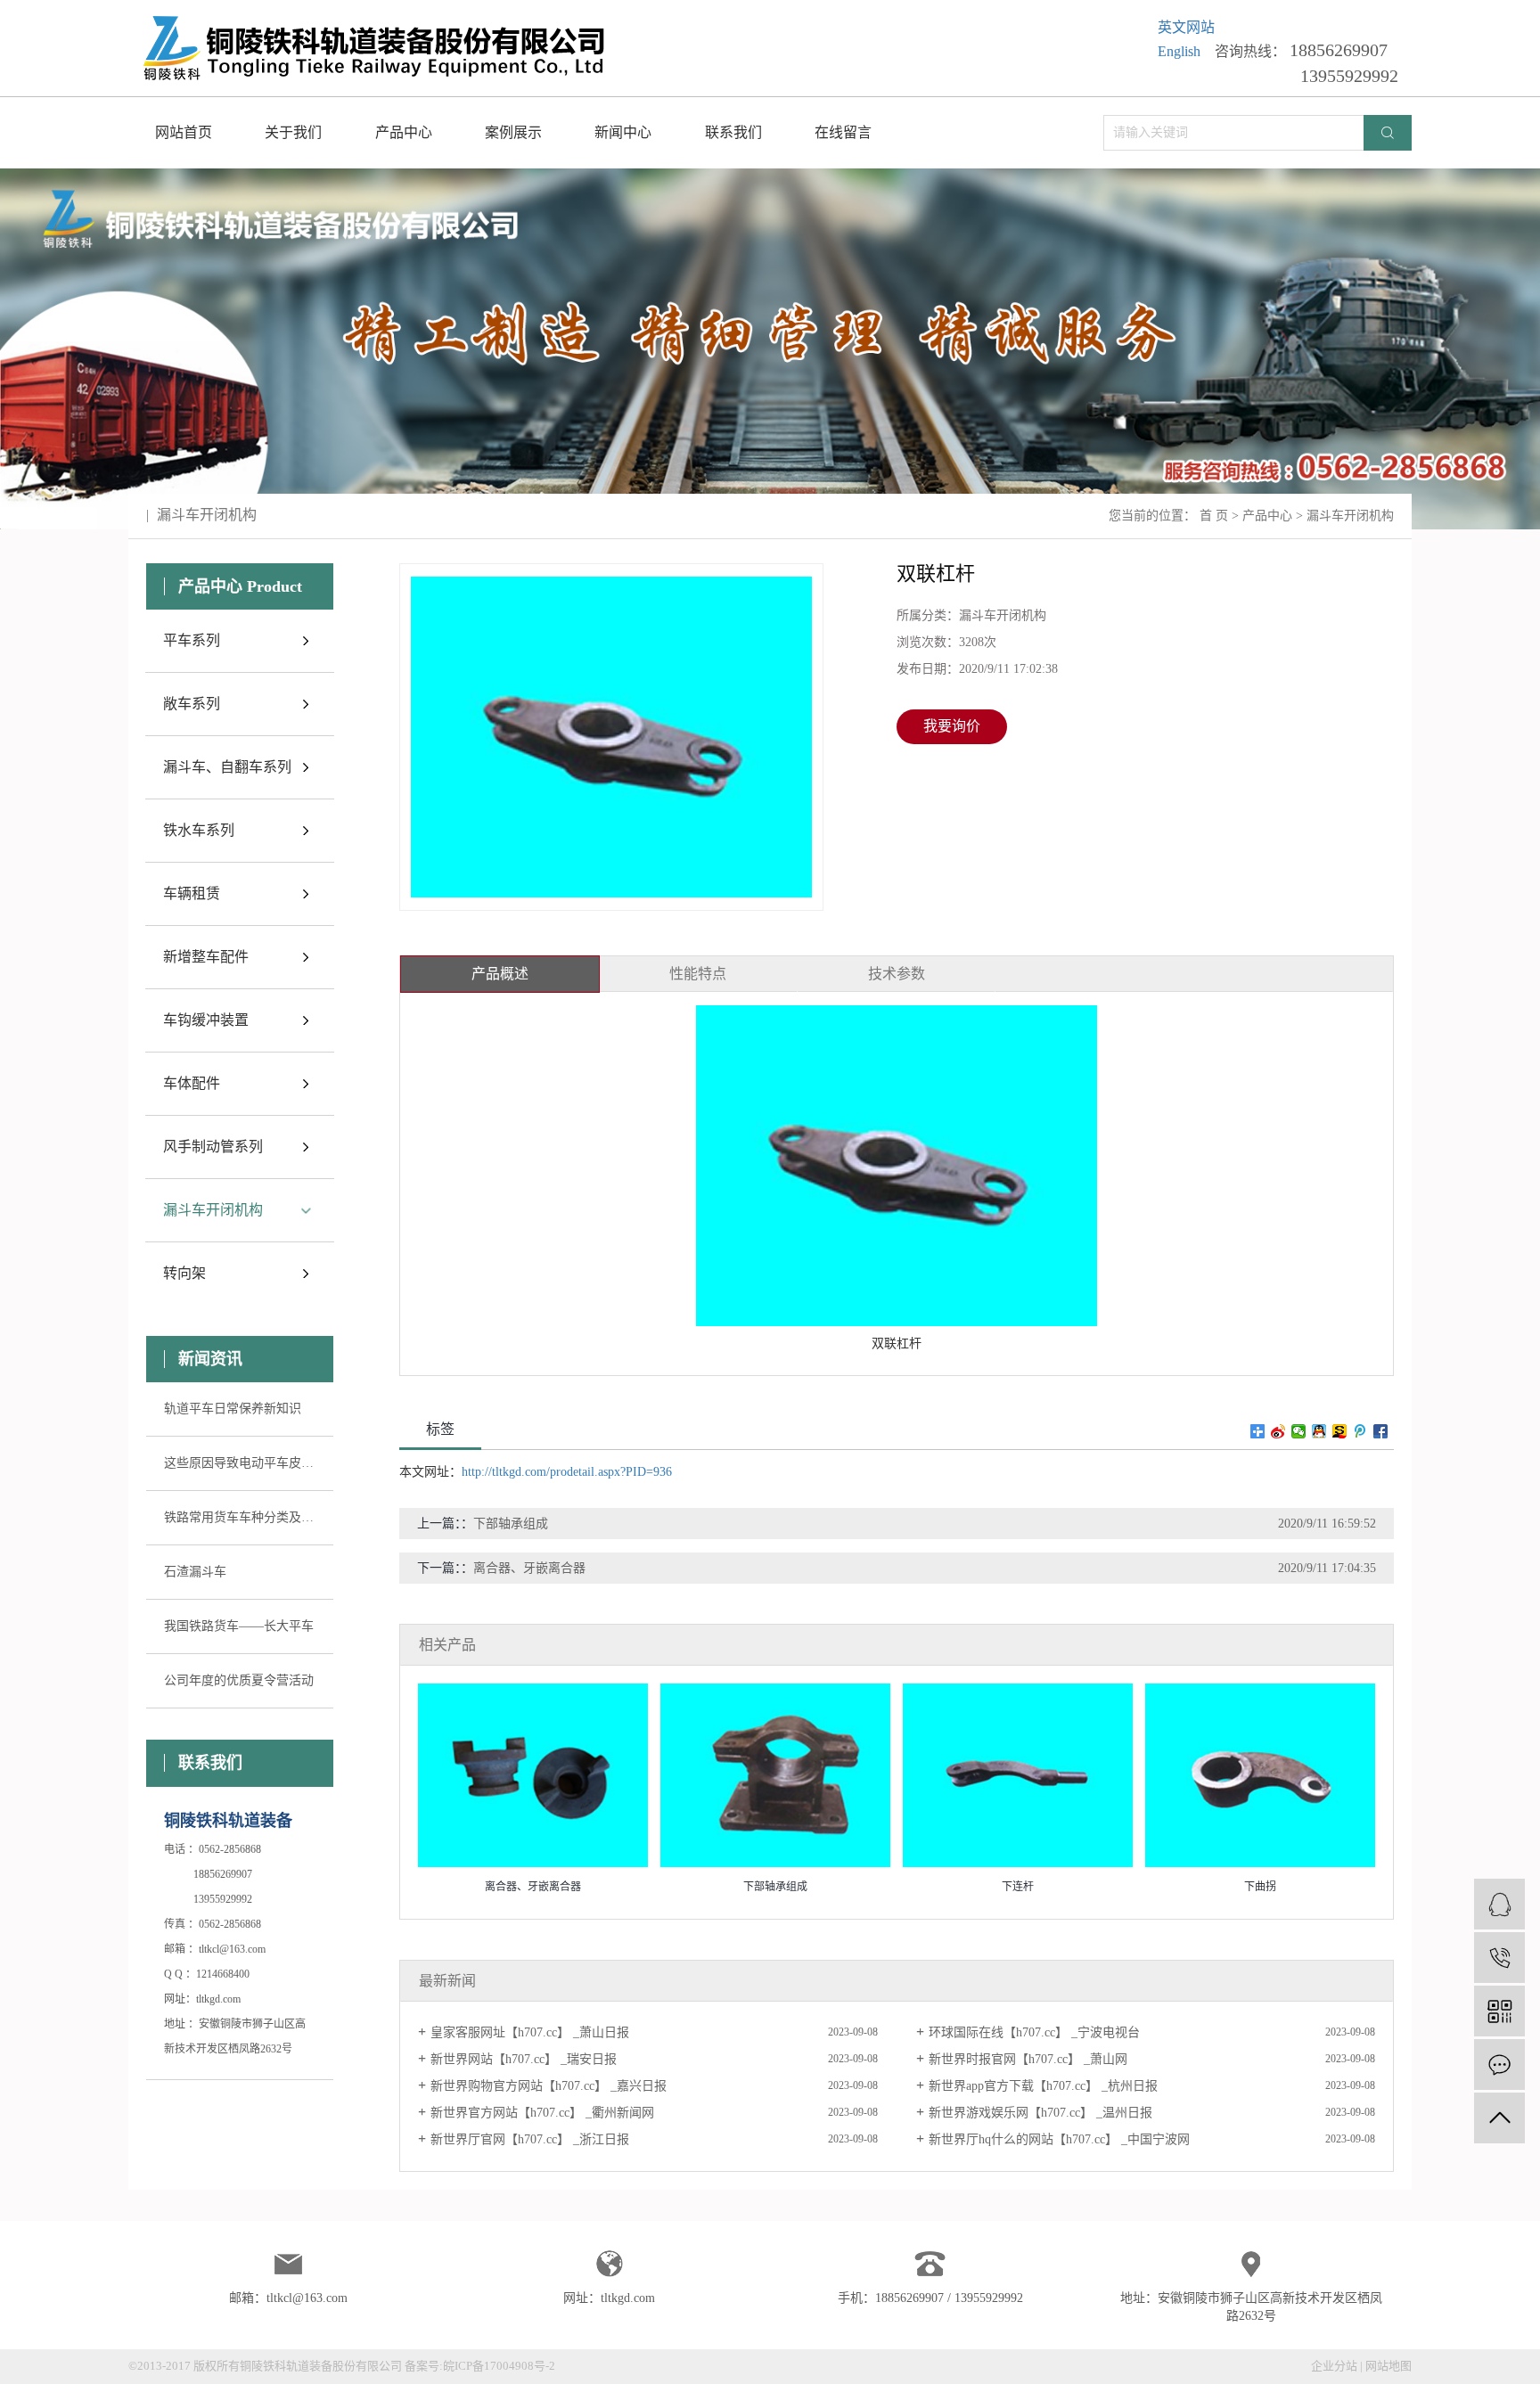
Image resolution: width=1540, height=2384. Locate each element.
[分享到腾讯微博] (1360, 1431)
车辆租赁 (192, 893)
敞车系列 (192, 704)
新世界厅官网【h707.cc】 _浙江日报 (530, 2139)
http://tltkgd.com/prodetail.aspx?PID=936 (567, 1472)
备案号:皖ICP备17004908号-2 (480, 2366)
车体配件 (192, 1083)
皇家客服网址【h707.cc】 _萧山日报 (530, 2032)
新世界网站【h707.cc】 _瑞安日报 (524, 2059)
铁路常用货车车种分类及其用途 (240, 1517)
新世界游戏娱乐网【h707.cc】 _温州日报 (1040, 2113)
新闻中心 (623, 132)
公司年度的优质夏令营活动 (239, 1680)
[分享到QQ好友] (1319, 1431)
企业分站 (1334, 2366)
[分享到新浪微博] (1278, 1431)
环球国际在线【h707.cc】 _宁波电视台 (1034, 2032)
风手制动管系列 (213, 1147)
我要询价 (952, 726)
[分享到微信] (1299, 1431)
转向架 (184, 1273)
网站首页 (184, 132)
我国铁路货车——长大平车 (239, 1626)
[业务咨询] (1499, 1904)
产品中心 (404, 132)
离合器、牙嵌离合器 (529, 1568)
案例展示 (513, 132)
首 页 (1214, 516)
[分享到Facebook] (1381, 1431)
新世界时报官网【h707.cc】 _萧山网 (1028, 2059)
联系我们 (733, 132)
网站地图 (1388, 2366)
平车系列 (192, 640)
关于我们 (293, 132)
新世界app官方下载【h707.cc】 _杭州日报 (1043, 2086)
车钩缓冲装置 (206, 1020)
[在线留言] (1499, 2064)
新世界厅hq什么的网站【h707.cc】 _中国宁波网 (1059, 2139)
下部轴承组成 (511, 1524)
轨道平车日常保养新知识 (233, 1409)
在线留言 (843, 132)
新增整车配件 (206, 957)
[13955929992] (1499, 1958)
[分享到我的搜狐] (1340, 1431)
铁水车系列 (199, 830)
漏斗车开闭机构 (1350, 516)
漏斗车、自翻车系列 (227, 767)
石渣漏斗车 (195, 1572)
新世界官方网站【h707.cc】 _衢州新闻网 (542, 2113)
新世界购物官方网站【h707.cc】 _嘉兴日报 (549, 2086)
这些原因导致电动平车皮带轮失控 (240, 1463)
